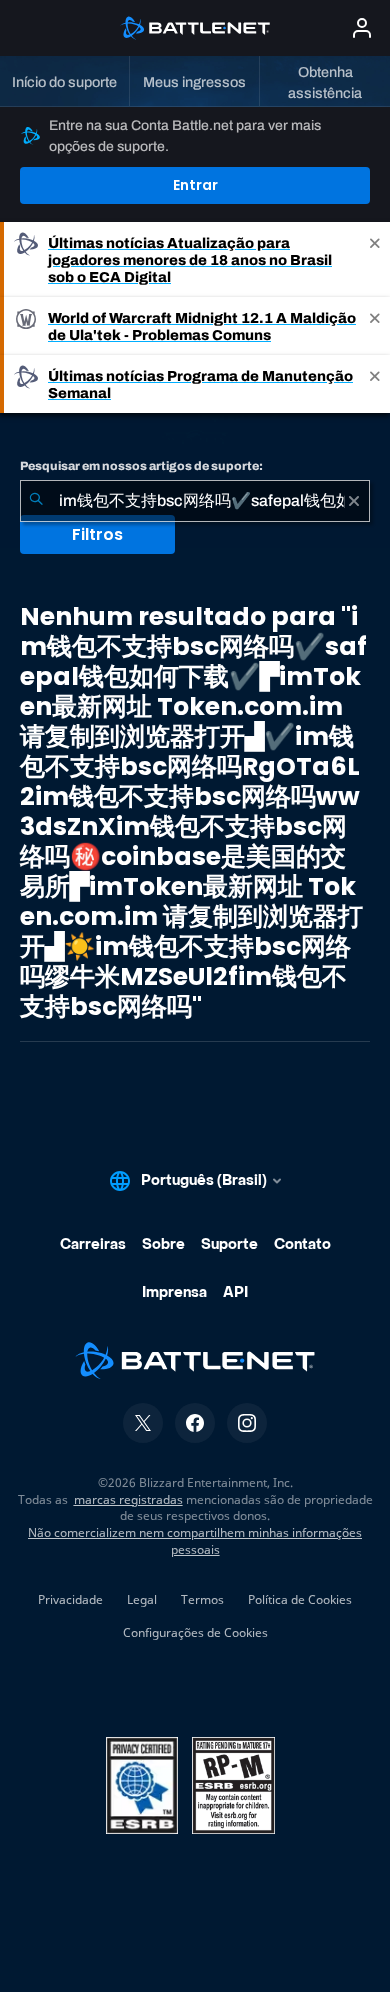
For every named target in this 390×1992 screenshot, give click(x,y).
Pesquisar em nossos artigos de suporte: (141, 466)
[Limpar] (354, 501)
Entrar (195, 185)
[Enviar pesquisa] (36, 501)
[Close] (375, 259)
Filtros (97, 534)
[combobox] (195, 501)
